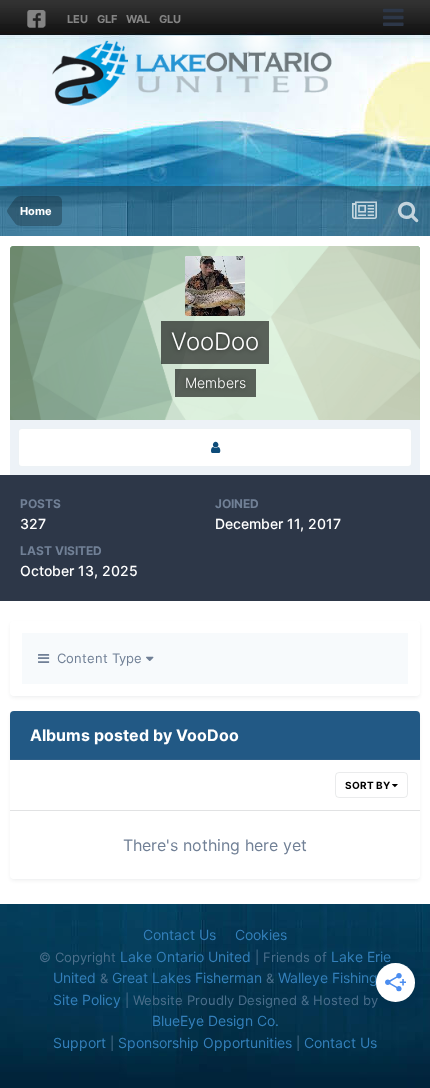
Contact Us (179, 934)
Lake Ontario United (185, 956)
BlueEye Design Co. (215, 1020)
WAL (138, 19)
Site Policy (87, 999)
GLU (170, 19)
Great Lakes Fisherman (187, 977)
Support (79, 1042)
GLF (107, 19)
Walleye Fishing (328, 977)
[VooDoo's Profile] (215, 447)
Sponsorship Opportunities (205, 1042)
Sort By (368, 785)
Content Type (97, 658)
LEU (77, 19)
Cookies (261, 934)
